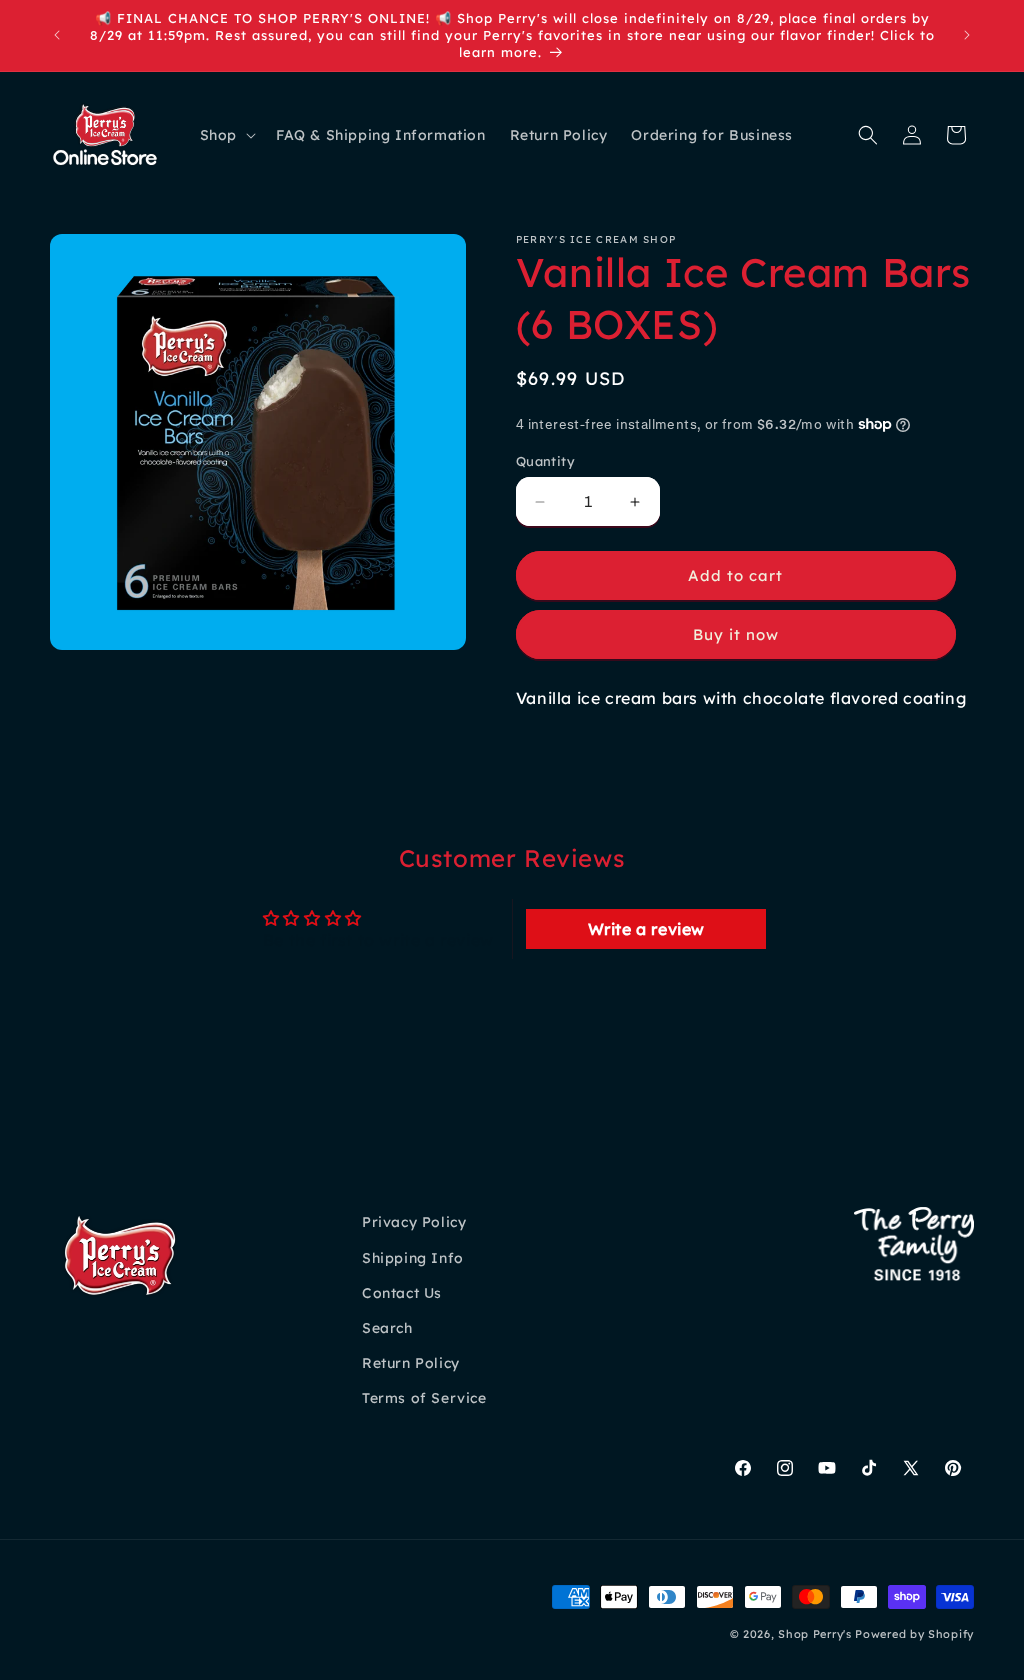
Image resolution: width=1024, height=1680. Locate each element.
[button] (226, 135)
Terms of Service (424, 1398)
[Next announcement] (967, 35)
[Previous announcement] (57, 35)
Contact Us (402, 1293)
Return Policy (411, 1363)
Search (387, 1328)
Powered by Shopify (914, 1634)
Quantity (545, 461)
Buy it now (736, 634)
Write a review (646, 929)
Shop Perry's (814, 1634)
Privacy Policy (414, 1222)
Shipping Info (413, 1258)
